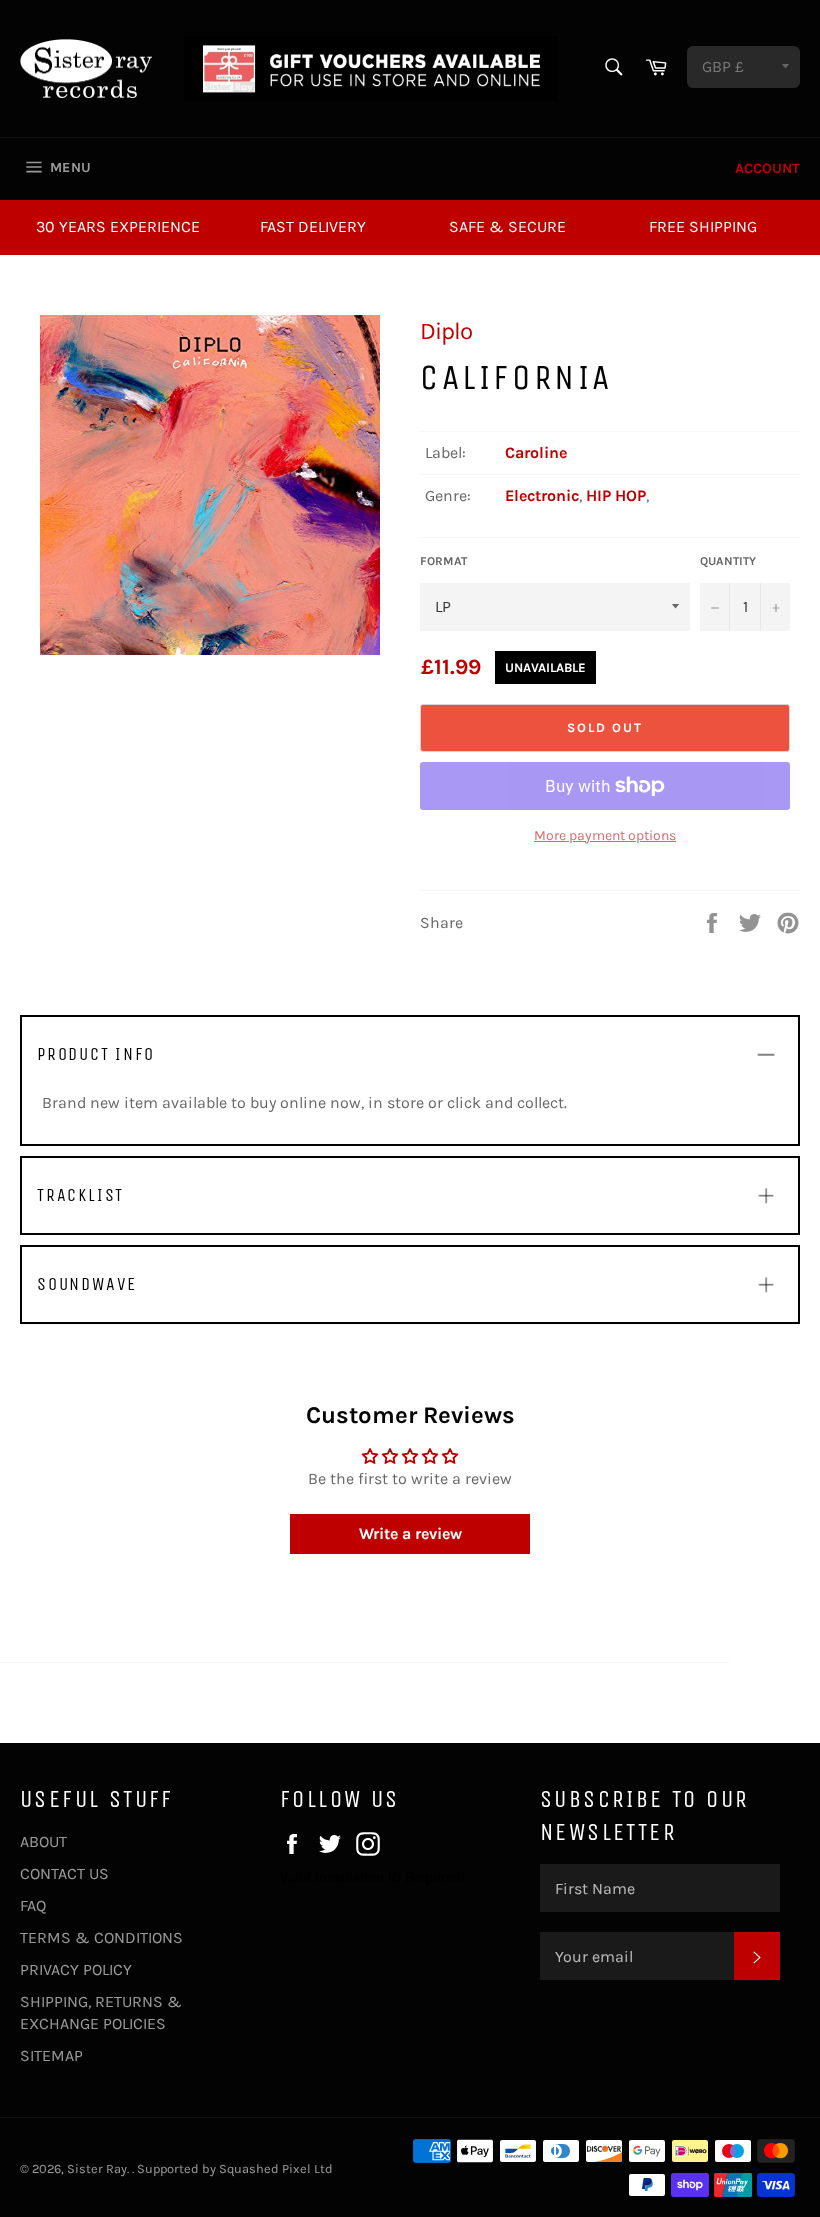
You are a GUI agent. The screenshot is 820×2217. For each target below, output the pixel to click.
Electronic (542, 495)
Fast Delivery (313, 226)
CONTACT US (64, 1873)
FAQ (33, 1905)
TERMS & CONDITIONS (101, 1937)
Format (443, 561)
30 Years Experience (118, 226)
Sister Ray (97, 2168)
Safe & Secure (507, 226)
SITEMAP (51, 2055)
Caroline (536, 452)
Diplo (446, 331)
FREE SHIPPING (703, 226)
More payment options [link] (605, 835)
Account (767, 168)
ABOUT (43, 1841)
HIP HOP (616, 495)
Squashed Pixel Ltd (276, 2168)
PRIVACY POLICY (76, 1969)
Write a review (410, 1533)
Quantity (728, 561)
